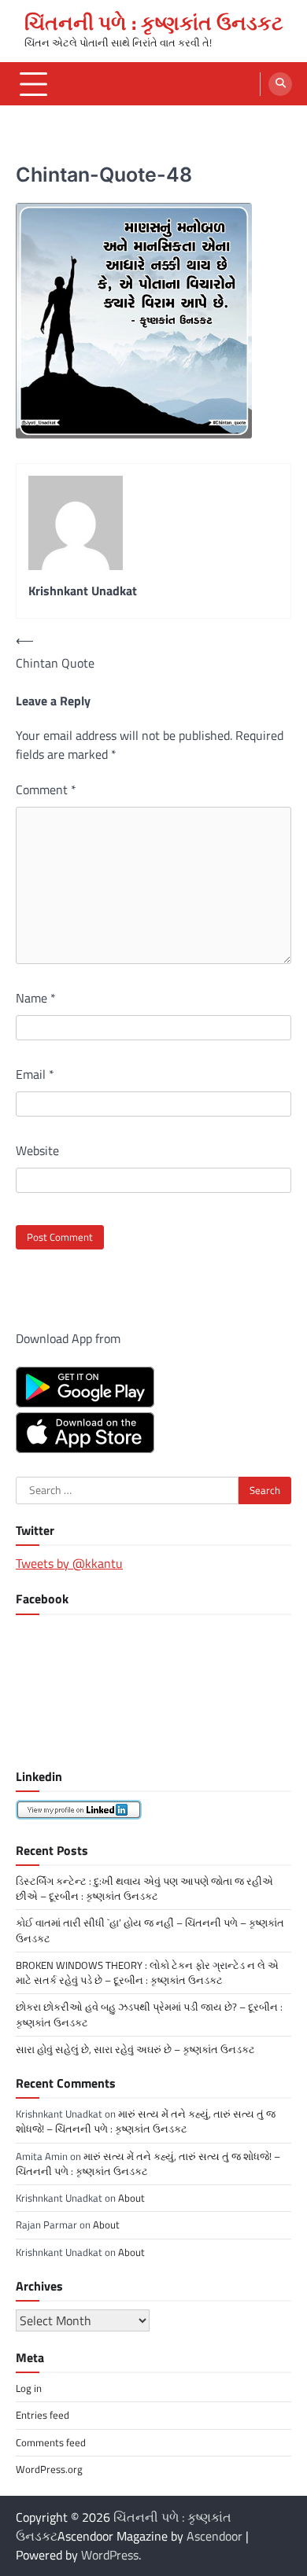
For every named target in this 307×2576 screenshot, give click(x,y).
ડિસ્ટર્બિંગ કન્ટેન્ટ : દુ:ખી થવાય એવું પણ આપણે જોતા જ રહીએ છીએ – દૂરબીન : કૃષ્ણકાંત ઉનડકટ (144, 1888)
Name (36, 998)
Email (35, 1074)
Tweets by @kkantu (69, 1563)
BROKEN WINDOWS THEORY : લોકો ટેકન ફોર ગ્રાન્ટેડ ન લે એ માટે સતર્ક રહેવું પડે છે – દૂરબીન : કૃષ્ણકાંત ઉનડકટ (147, 1972)
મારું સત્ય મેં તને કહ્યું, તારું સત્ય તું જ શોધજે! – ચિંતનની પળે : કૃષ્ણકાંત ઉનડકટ (146, 2121)
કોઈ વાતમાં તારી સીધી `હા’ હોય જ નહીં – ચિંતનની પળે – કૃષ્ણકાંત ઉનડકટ (150, 1930)
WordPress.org (49, 2469)
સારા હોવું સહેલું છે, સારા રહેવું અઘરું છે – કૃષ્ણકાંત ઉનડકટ (135, 2049)
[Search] (280, 84)
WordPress (110, 2555)
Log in (29, 2388)
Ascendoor (215, 2536)
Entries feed (43, 2415)
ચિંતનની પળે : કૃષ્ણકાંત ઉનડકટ (154, 23)
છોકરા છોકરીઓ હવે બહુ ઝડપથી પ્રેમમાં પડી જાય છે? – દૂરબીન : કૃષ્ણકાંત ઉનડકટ (149, 2014)
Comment (46, 789)
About (131, 2198)
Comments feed (51, 2442)
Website (37, 1150)
